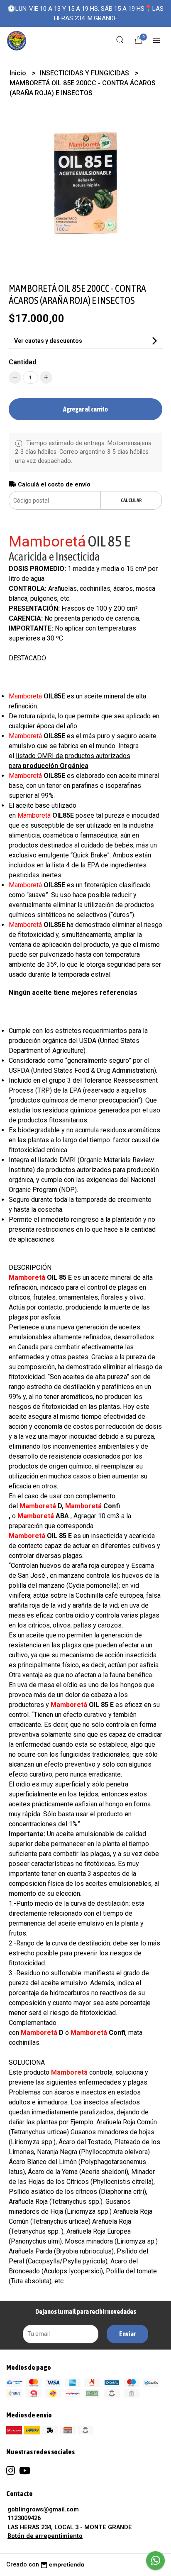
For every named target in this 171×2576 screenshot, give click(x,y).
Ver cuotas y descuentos (48, 341)
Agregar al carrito (85, 409)
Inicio (19, 73)
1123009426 (24, 2518)
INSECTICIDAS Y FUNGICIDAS (85, 73)
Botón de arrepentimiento (45, 2536)
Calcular (131, 500)
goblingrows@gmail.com (43, 2510)
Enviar (127, 2334)
